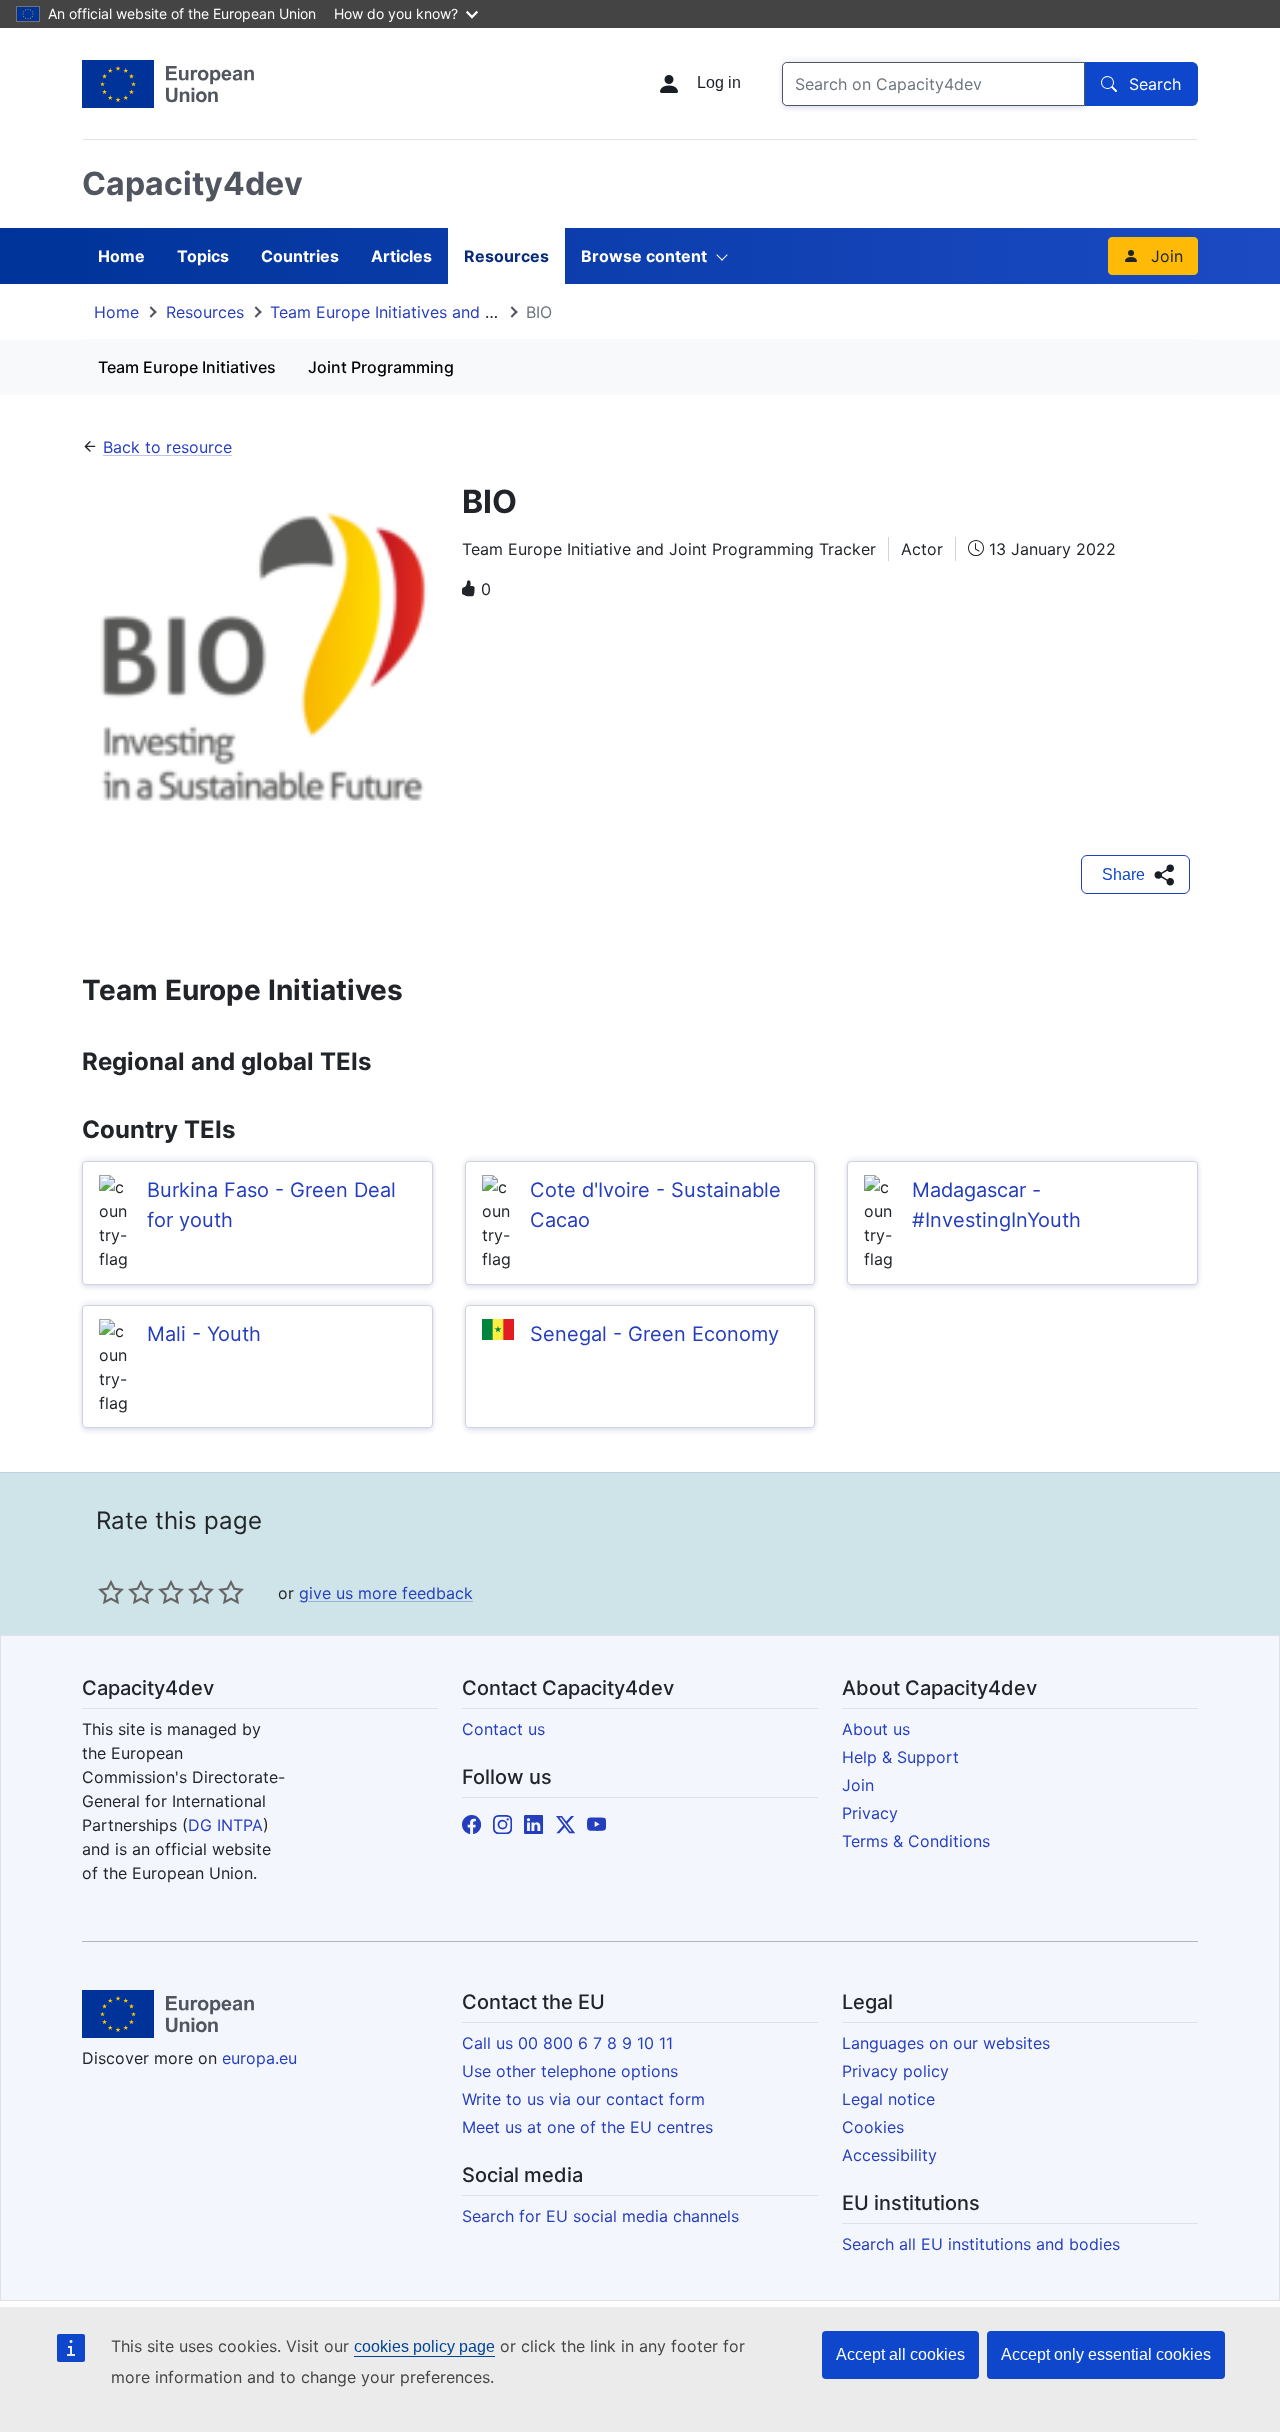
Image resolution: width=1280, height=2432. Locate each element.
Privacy (870, 1813)
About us (876, 1729)
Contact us (503, 1729)
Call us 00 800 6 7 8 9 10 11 (567, 2043)
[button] (1135, 875)
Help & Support (900, 1757)
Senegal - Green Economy (654, 1334)
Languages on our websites (946, 2043)
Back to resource (167, 447)
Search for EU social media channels (600, 2216)
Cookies (873, 2127)
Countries (300, 256)
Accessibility (889, 2155)
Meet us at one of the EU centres (587, 2127)
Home (121, 256)
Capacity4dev (192, 183)
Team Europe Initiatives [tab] (187, 367)
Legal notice (888, 2099)
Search (1155, 84)
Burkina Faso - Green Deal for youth (271, 1205)
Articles (401, 256)
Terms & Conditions (916, 1841)
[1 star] (111, 1592)
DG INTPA (225, 1825)
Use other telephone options (570, 2071)
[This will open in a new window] (168, 84)
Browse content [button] (644, 256)
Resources (506, 256)
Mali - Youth (204, 1334)
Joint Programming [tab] (381, 367)
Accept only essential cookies (1106, 2354)
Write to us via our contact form (583, 2099)
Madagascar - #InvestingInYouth (996, 1205)
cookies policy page (424, 2346)
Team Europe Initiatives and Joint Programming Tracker (481, 312)
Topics (203, 256)
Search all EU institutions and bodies (981, 2244)
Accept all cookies (900, 2354)
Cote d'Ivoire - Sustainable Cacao (655, 1205)
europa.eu (259, 2058)
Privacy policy (895, 2071)
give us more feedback (386, 1593)
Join (1167, 256)
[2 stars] (126, 1592)
